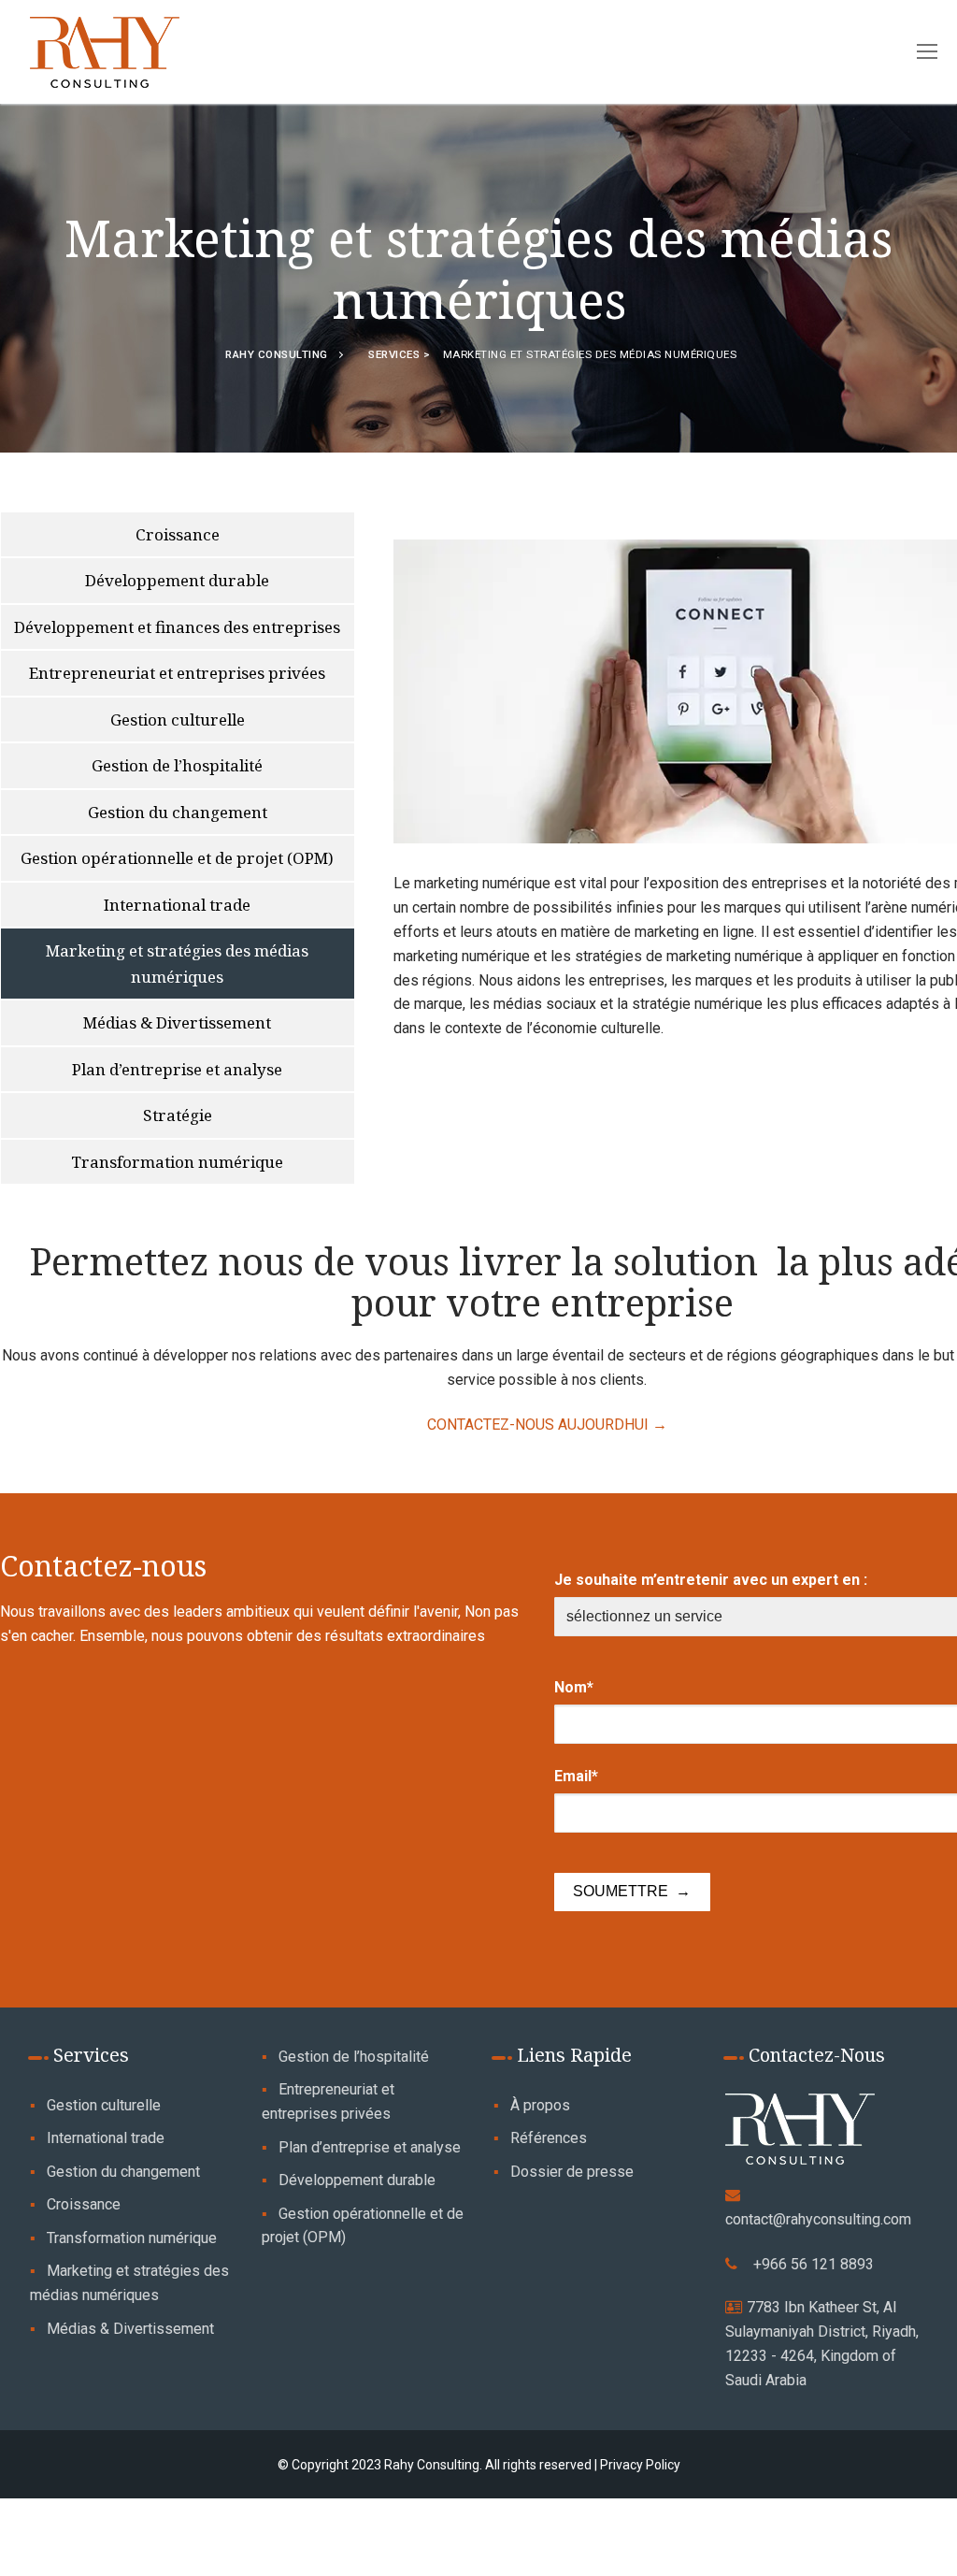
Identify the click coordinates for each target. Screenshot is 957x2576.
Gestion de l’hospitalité (354, 2057)
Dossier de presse (572, 2172)
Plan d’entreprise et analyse (370, 2147)
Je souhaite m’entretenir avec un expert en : (711, 1580)
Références (549, 2138)
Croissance (84, 2204)
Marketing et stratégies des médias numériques (129, 2283)
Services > (401, 354)
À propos (540, 2105)
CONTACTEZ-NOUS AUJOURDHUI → (547, 1425)
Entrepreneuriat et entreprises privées (328, 2101)
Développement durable (357, 2180)
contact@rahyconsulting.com (818, 2219)
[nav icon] (927, 52)
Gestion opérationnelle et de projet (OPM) (363, 2226)
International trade (106, 2138)
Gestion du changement (123, 2172)
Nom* (574, 1687)
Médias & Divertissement (130, 2329)
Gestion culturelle (104, 2105)
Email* (576, 1776)
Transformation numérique (132, 2238)
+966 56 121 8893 (814, 2264)
